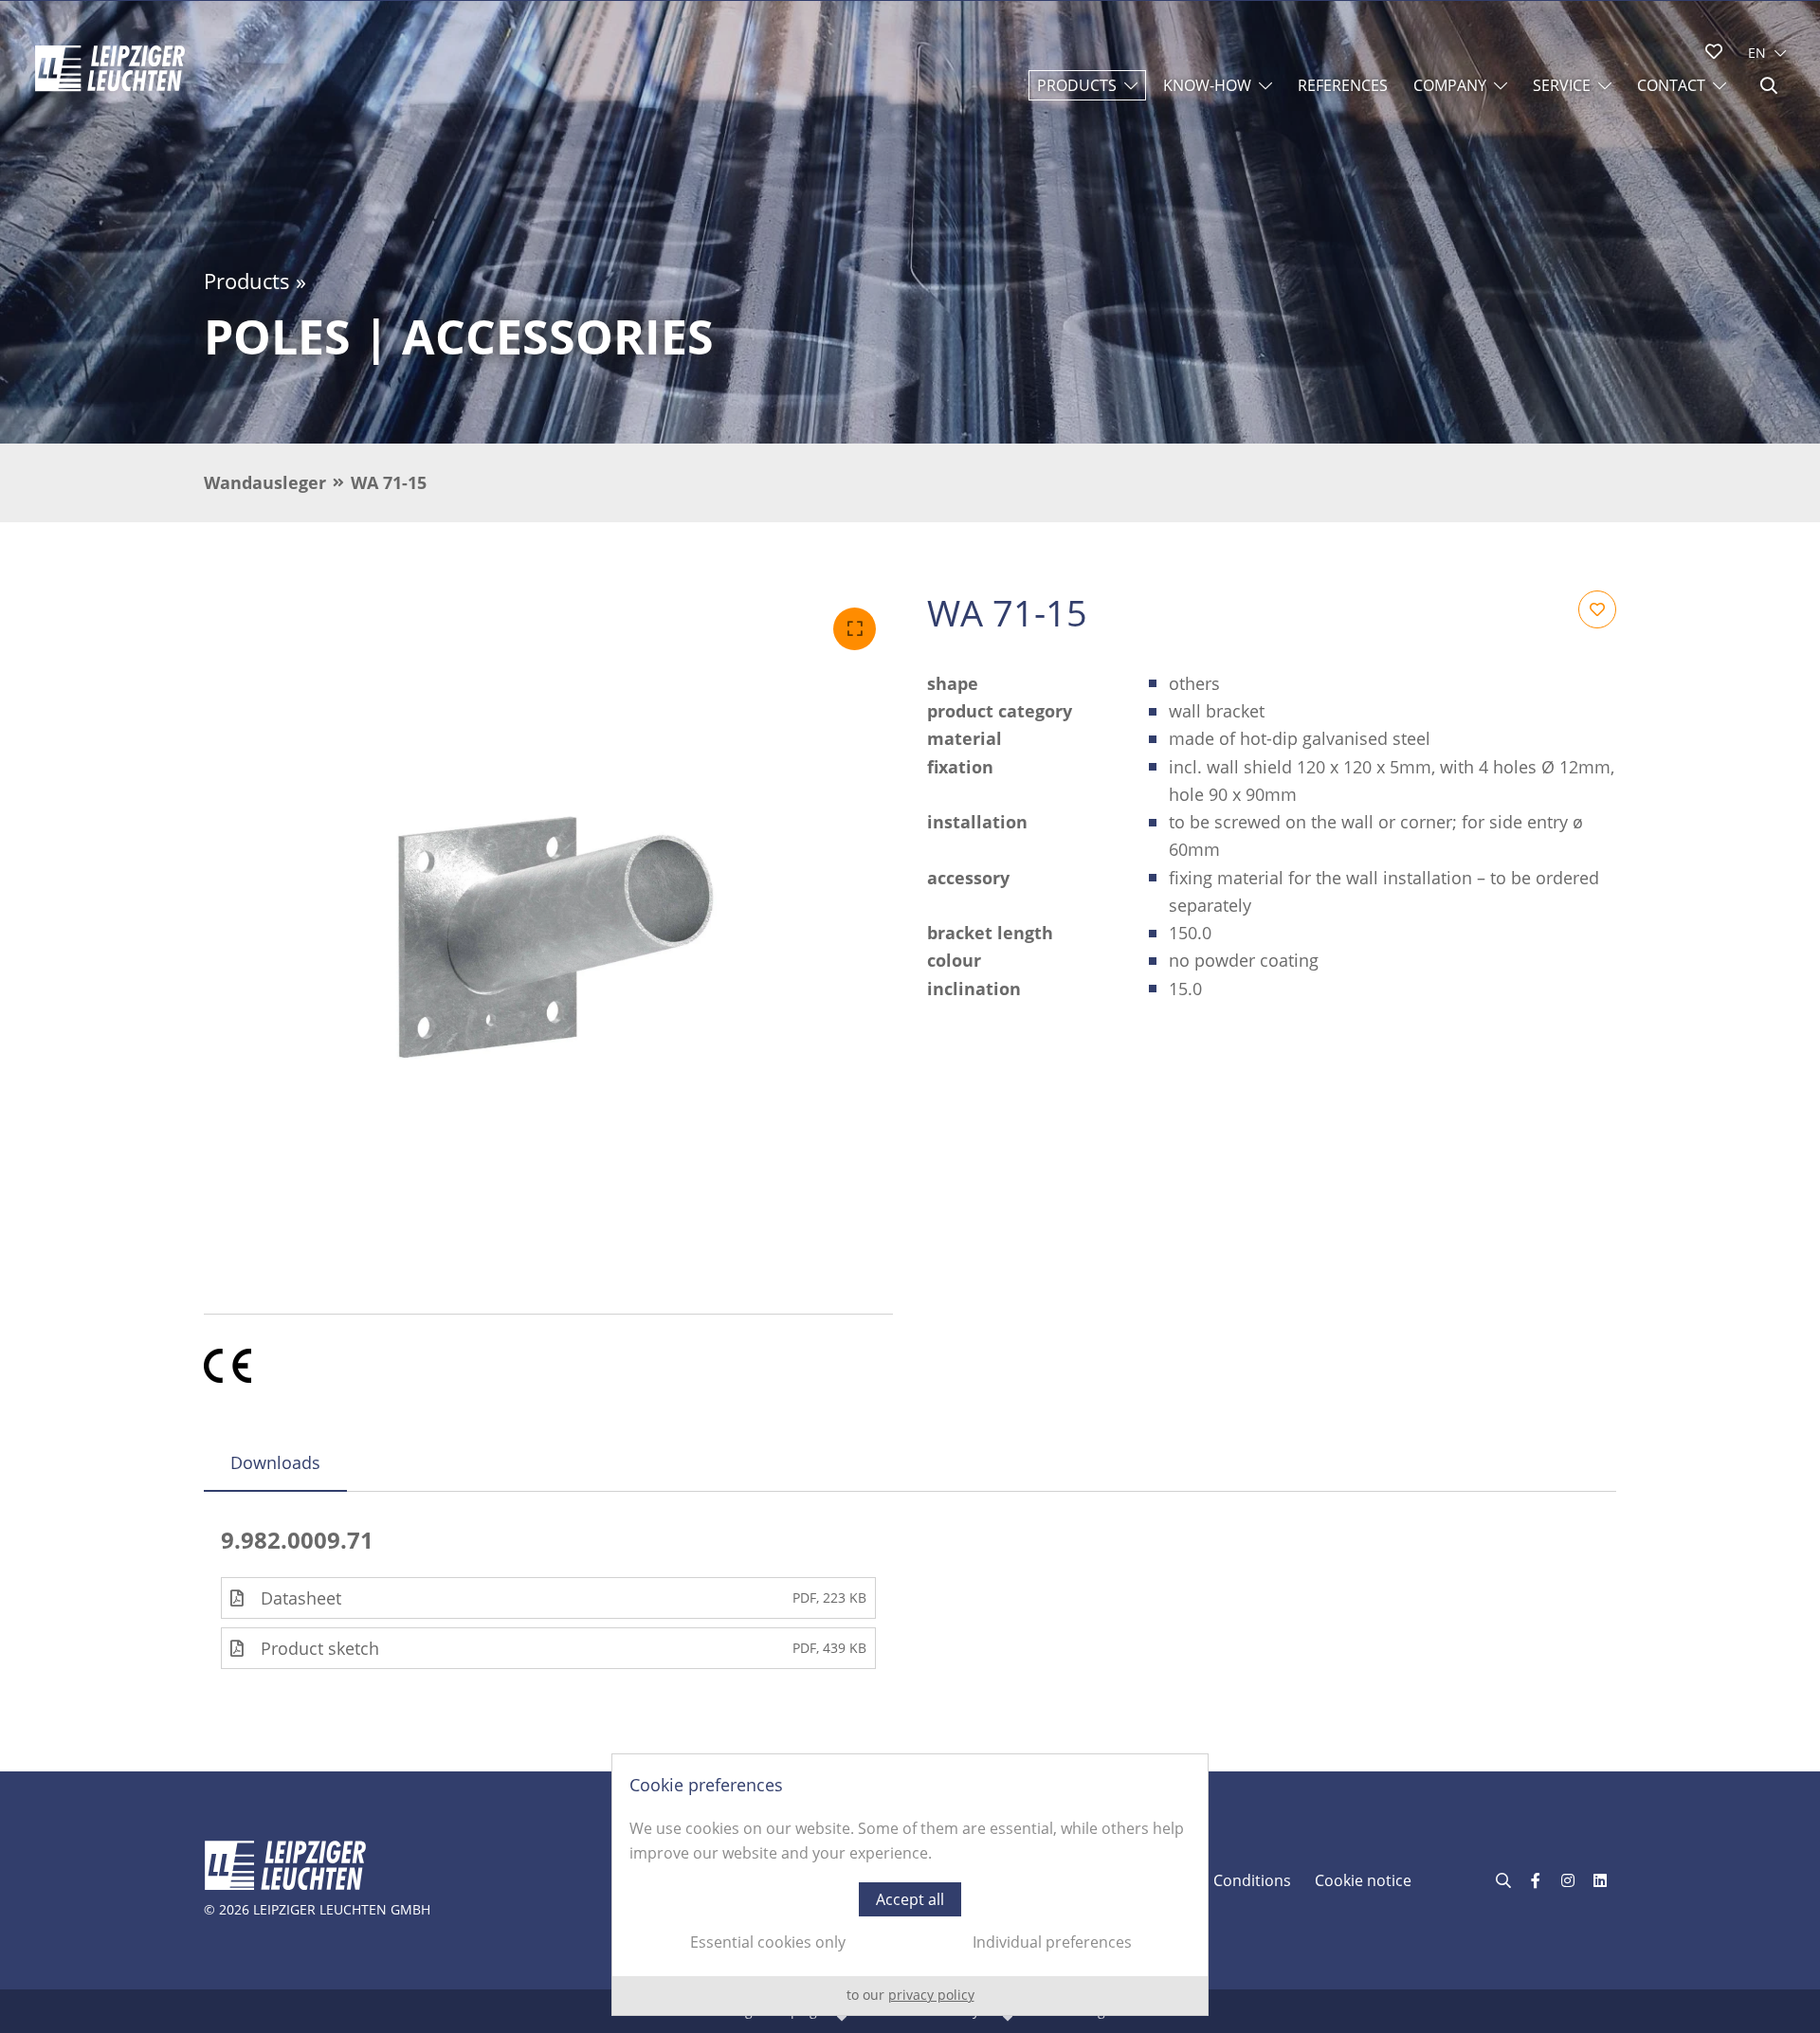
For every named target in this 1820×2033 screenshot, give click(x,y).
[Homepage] (110, 68)
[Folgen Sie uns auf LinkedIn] (1600, 1880)
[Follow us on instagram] (1568, 1880)
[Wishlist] (1714, 51)
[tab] (275, 1462)
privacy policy (931, 1995)
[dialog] (910, 1885)
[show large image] (548, 935)
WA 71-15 (389, 482)
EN (1757, 53)
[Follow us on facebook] (1536, 1880)
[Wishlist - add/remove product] (1597, 609)
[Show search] (1769, 85)
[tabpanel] (910, 1597)
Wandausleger (265, 482)
